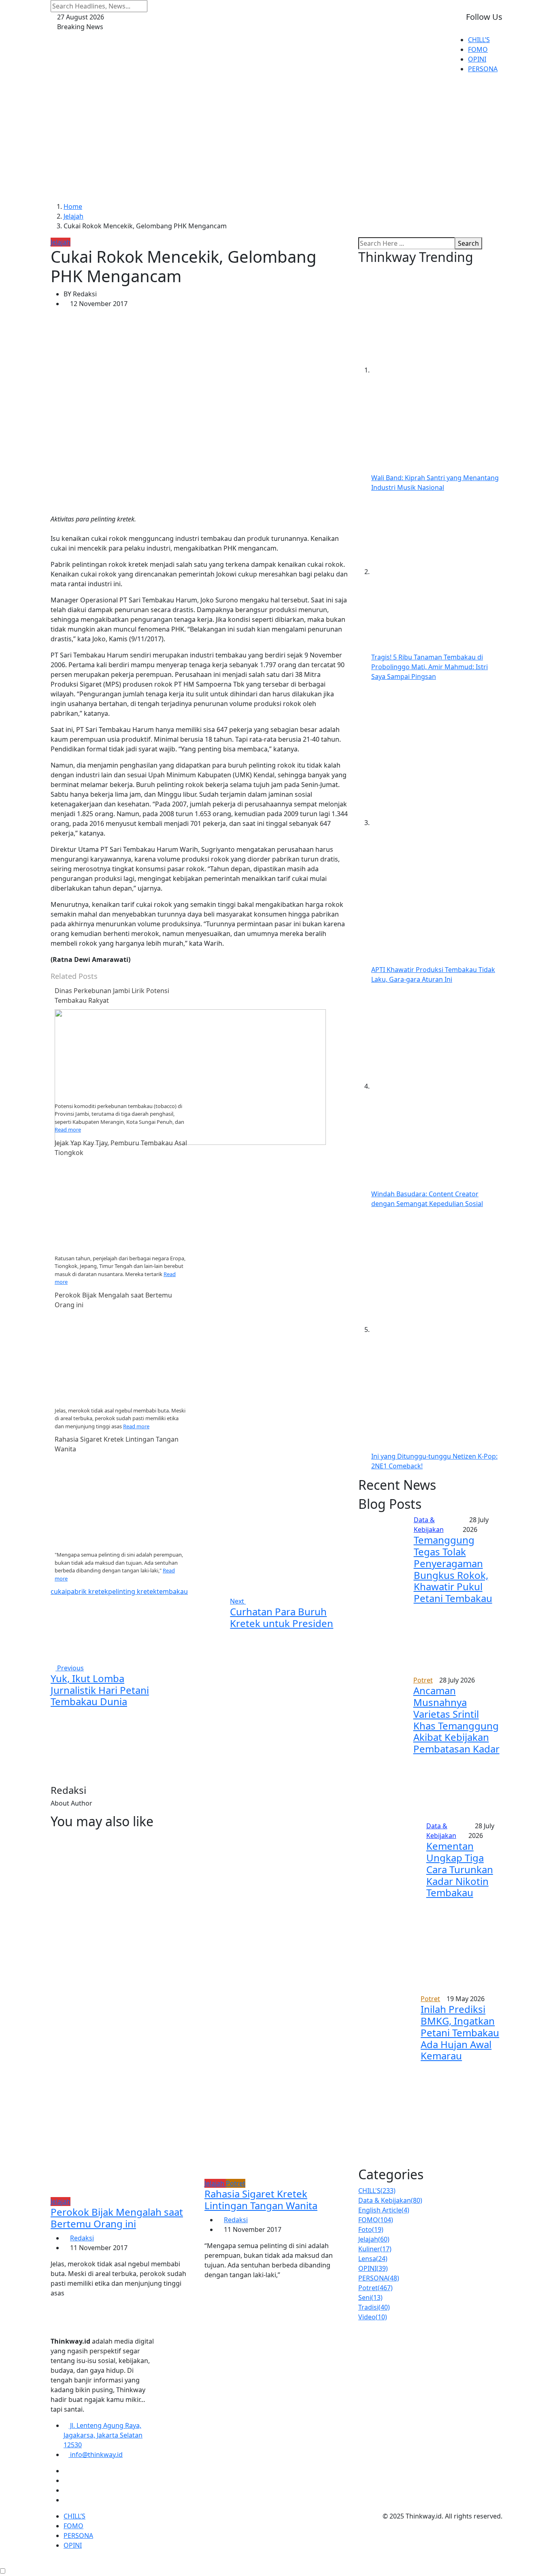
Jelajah (73, 216)
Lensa (373, 2259)
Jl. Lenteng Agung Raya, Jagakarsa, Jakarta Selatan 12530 (103, 2435)
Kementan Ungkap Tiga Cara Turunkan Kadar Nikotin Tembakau (460, 1869)
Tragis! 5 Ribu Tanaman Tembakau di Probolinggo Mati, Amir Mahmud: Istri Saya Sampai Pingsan (430, 667)
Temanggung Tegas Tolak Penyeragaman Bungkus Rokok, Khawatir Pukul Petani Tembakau (453, 1569)
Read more (68, 1130)
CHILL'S (377, 2191)
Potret (375, 2288)
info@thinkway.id (96, 2455)
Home (73, 206)
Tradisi (374, 2307)
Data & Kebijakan (390, 2200)
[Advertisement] (276, 141)
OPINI (477, 59)
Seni (370, 2297)
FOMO (478, 49)
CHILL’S (479, 40)
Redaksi (82, 2238)
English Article (384, 2210)
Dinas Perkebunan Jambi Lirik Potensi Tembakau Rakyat (112, 996)
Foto (371, 2229)
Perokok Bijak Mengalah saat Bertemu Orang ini (117, 2218)
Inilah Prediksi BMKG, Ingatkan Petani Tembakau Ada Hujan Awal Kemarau (460, 2032)
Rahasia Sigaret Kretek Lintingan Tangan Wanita (261, 2199)
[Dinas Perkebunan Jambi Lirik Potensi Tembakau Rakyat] (190, 1076)
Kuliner (375, 2249)
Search (468, 243)
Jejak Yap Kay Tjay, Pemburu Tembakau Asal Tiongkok (121, 1148)
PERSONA (483, 69)
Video (373, 2317)
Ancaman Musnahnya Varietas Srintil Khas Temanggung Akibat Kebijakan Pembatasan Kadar (456, 1720)
